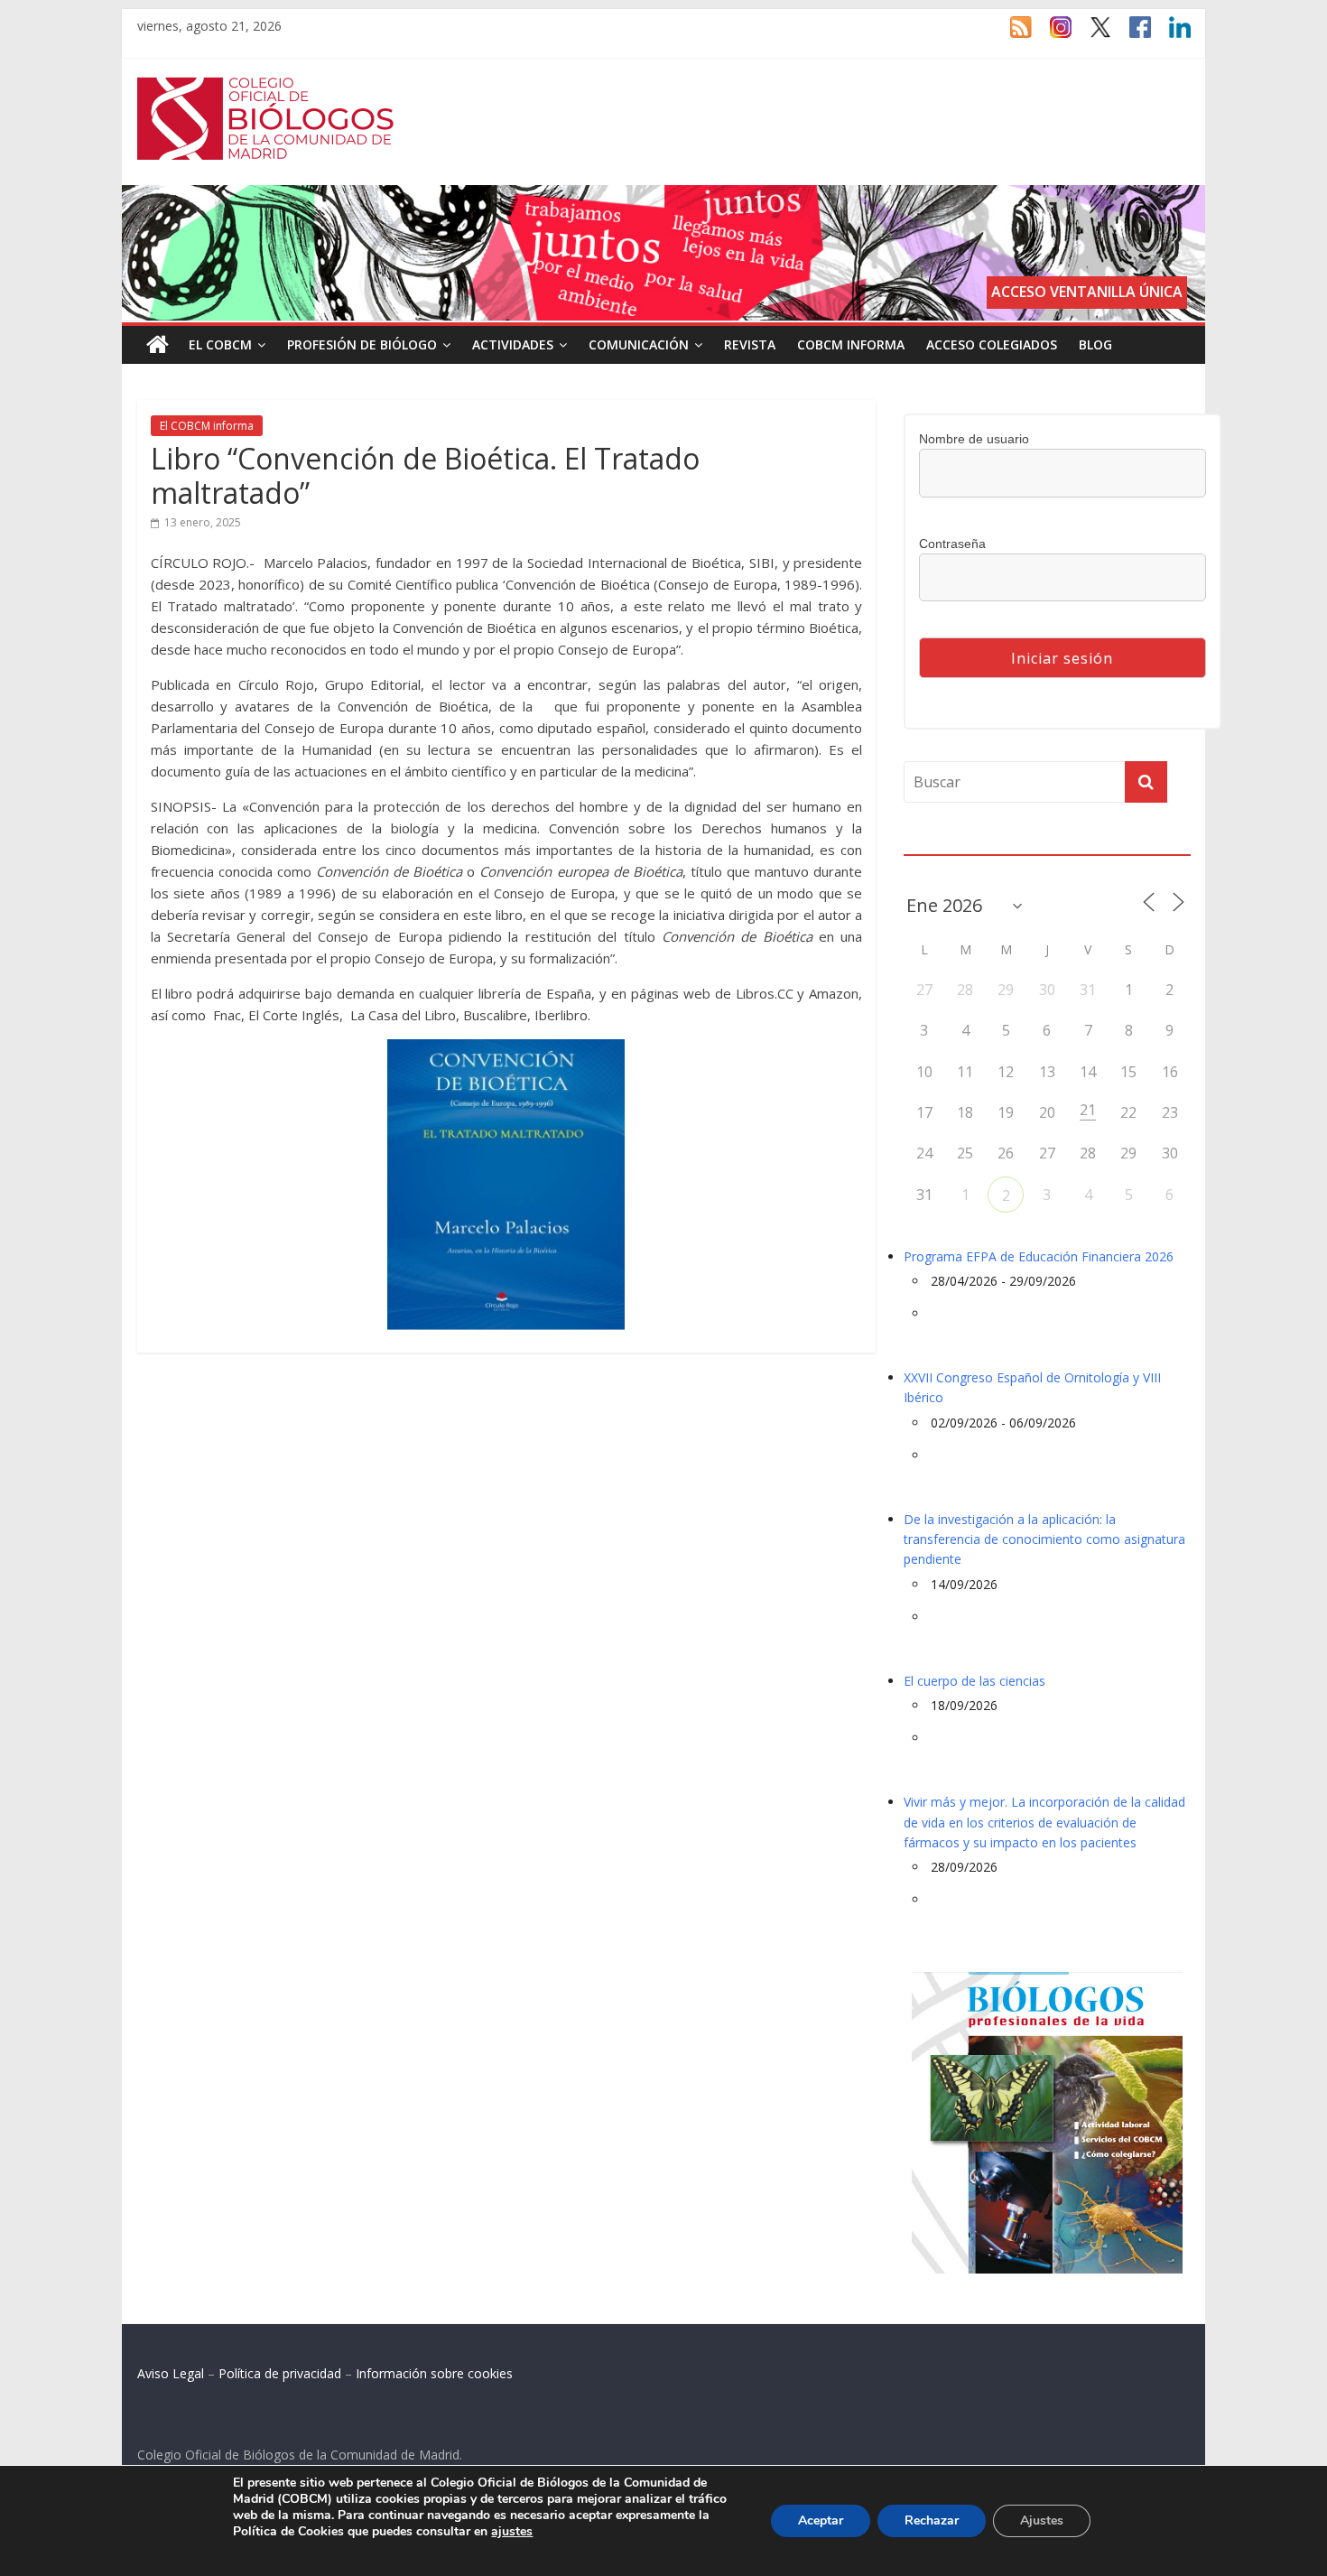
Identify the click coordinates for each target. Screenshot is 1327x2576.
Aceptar (821, 2520)
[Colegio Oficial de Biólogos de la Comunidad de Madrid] (266, 87)
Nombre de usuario (974, 439)
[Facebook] (1131, 35)
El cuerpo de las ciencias (974, 1681)
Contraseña (952, 544)
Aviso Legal (171, 2373)
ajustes (512, 2532)
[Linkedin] (1171, 35)
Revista (750, 344)
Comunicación (639, 344)
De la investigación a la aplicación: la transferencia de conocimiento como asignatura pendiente (1044, 1539)
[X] (1091, 35)
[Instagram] (1052, 35)
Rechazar (932, 2520)
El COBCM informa (207, 426)
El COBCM (220, 344)
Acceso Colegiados (992, 344)
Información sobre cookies (434, 2373)
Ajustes (1042, 2520)
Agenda (933, 843)
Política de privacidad (280, 2373)
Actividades (513, 344)
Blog (1095, 344)
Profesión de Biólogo (362, 344)
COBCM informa (851, 344)
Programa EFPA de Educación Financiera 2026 (1039, 1256)
